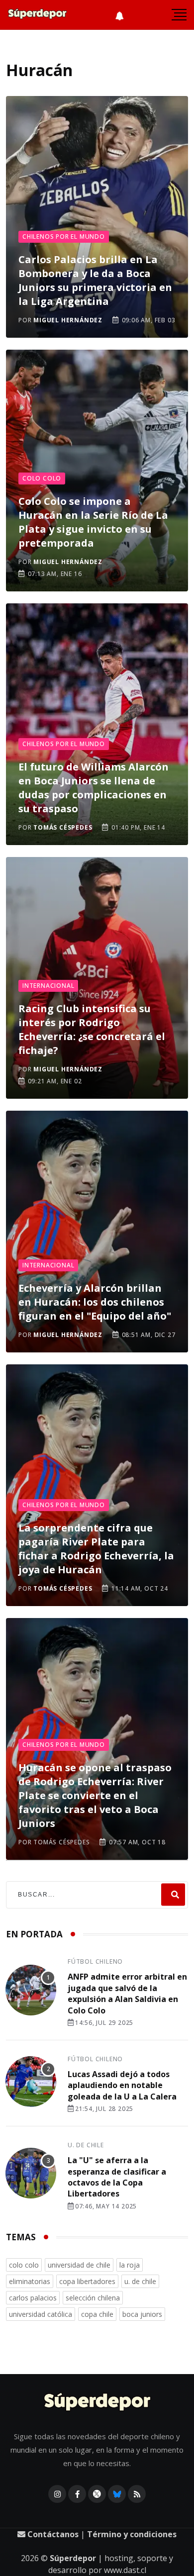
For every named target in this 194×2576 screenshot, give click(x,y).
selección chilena (93, 2298)
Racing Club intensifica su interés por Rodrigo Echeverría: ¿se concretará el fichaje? (92, 1029)
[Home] (97, 2403)
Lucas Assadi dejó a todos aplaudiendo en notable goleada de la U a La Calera (122, 2085)
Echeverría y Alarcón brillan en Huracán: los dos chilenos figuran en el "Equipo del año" (95, 1302)
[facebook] (77, 2494)
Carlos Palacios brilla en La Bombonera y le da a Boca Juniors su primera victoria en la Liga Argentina (95, 280)
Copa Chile (97, 2314)
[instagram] (57, 2494)
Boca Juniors (142, 2314)
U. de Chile (86, 2145)
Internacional (48, 986)
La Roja (130, 2265)
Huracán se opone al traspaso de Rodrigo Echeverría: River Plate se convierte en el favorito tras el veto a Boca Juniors (95, 1795)
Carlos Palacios (33, 2298)
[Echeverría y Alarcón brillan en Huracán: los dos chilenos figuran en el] (97, 1232)
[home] (37, 15)
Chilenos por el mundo (64, 237)
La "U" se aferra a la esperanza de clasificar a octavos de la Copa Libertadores (117, 2177)
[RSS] (137, 2494)
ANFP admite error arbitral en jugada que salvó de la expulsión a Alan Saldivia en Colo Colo (127, 1993)
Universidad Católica (41, 2314)
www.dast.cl (125, 2570)
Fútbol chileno (95, 1961)
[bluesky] (117, 2494)
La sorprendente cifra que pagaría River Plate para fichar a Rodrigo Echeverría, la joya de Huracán (96, 1549)
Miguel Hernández (68, 320)
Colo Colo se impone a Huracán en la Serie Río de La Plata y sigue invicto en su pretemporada (93, 522)
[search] (173, 1895)
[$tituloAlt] (31, 1992)
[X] (97, 2494)
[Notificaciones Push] (119, 15)
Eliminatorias (30, 2281)
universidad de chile (79, 2265)
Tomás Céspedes (63, 827)
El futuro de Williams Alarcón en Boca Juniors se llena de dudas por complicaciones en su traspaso (94, 788)
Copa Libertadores (87, 2281)
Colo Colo (42, 478)
